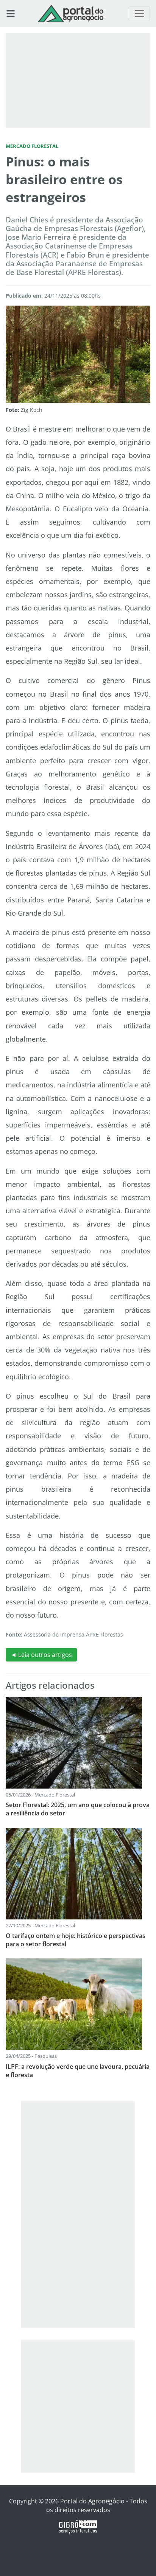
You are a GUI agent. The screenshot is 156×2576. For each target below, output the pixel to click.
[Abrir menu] (11, 14)
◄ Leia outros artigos (41, 1655)
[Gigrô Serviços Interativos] (78, 2526)
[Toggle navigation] (139, 14)
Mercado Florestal (32, 146)
